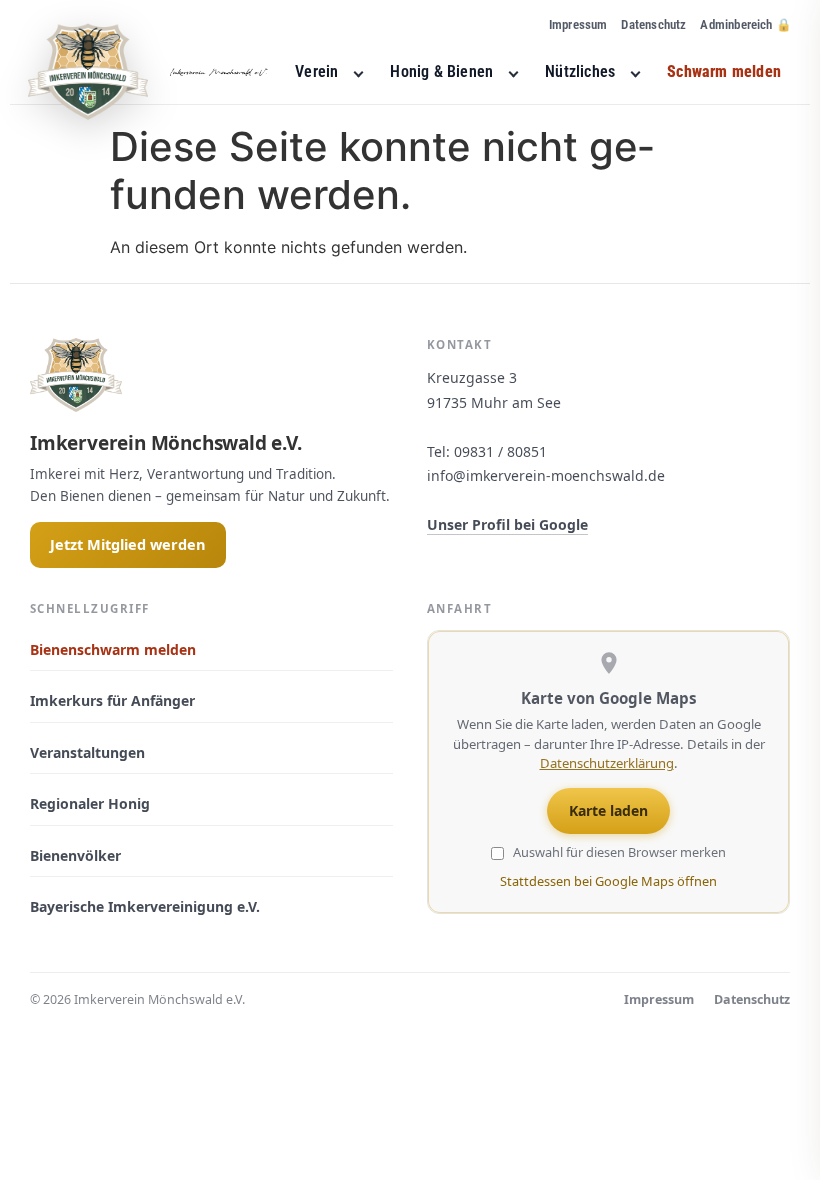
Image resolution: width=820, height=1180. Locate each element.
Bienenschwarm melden (113, 649)
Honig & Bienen (441, 71)
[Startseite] (148, 72)
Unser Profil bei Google (507, 524)
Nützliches (580, 71)
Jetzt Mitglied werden (128, 544)
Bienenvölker (75, 855)
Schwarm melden (724, 71)
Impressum (578, 24)
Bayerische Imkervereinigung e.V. (145, 906)
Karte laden (608, 810)
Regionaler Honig (90, 803)
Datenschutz (653, 24)
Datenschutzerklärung (607, 763)
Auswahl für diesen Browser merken (618, 853)
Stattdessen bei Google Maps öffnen (608, 881)
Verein (316, 71)
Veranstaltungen (87, 752)
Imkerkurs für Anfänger (112, 700)
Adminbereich (736, 24)
